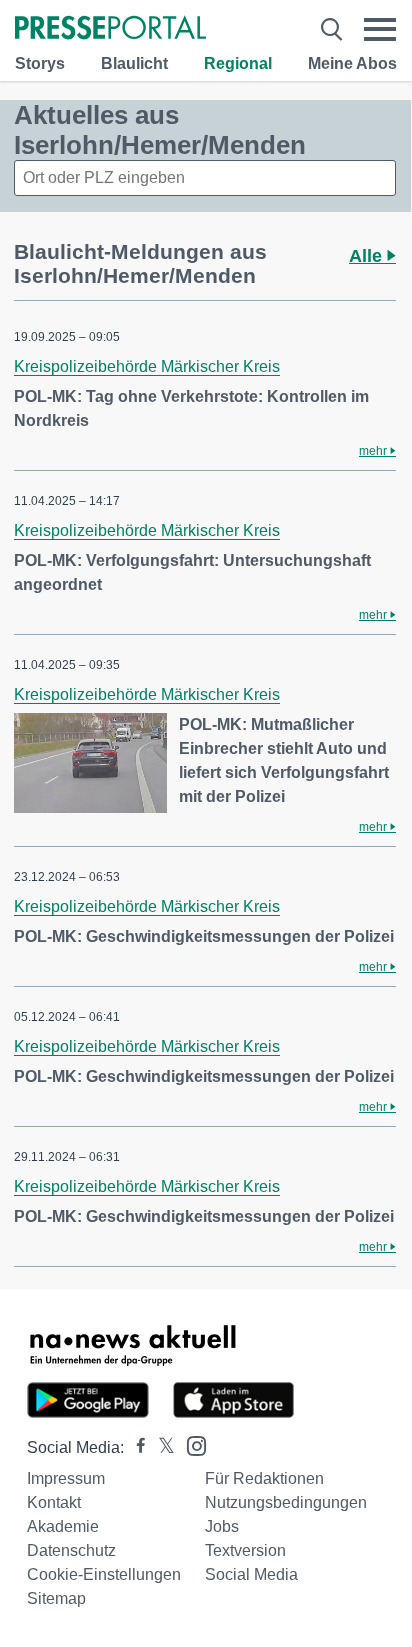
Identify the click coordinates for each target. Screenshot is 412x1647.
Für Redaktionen (264, 1478)
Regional (238, 63)
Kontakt (54, 1502)
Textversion (245, 1550)
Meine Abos (352, 63)
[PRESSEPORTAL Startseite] (110, 29)
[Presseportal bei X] (160, 1447)
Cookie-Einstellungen (104, 1574)
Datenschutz (71, 1550)
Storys (40, 63)
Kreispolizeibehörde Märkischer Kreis (147, 366)
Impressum (66, 1478)
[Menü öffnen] (380, 29)
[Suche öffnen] (331, 29)
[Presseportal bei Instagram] (190, 1444)
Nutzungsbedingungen (286, 1502)
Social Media (251, 1574)
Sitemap (56, 1598)
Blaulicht (134, 63)
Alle (368, 256)
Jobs (222, 1526)
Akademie (63, 1526)
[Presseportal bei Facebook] (135, 1447)
